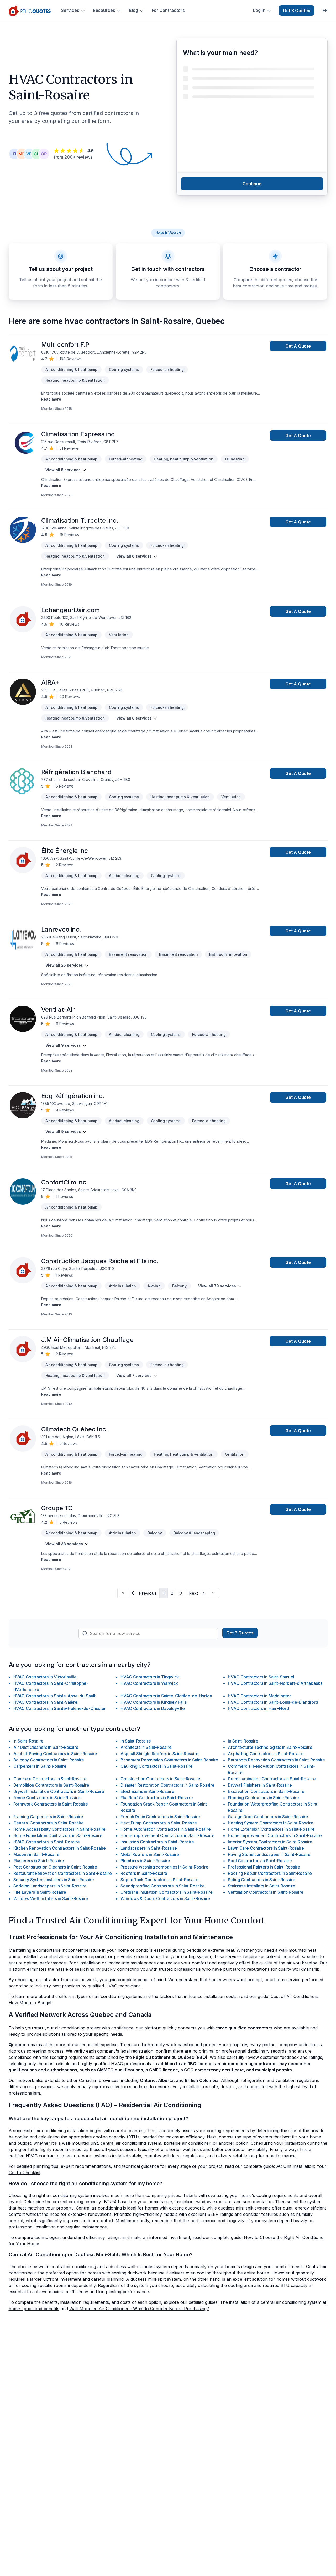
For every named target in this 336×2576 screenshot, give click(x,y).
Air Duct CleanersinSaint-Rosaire (46, 1747)
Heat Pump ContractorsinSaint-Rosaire (159, 1823)
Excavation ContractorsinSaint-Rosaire (266, 1791)
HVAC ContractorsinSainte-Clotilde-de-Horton (166, 1696)
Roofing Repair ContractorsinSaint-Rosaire (270, 1873)
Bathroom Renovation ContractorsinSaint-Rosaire (276, 1760)
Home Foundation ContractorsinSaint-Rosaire (58, 1835)
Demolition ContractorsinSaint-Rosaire (51, 1785)
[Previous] (123, 1593)
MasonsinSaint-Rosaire (36, 1854)
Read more (51, 399)
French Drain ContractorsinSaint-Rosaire (160, 1817)
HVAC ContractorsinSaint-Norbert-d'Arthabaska (275, 1683)
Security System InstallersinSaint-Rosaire (54, 1880)
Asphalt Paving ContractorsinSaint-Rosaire (55, 1754)
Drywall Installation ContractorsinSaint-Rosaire (59, 1791)
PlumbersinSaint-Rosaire (145, 1861)
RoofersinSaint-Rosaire (144, 1873)
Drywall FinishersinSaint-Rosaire (260, 1785)
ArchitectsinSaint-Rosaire (146, 1747)
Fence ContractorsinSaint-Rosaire (47, 1798)
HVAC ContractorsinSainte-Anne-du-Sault (54, 1696)
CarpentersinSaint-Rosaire (40, 1766)
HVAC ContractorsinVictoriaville (45, 1677)
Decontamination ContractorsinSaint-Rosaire (272, 1779)
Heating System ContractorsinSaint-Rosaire (271, 1823)
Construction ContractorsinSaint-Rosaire (160, 1779)
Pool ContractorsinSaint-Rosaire (260, 1861)
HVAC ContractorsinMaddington (260, 1696)
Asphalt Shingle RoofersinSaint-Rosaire (159, 1754)
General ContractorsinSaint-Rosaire (49, 1823)
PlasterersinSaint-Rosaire (39, 1861)
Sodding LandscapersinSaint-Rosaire (50, 1886)
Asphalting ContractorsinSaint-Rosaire (266, 1754)
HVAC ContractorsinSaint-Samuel (261, 1677)
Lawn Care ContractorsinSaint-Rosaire (266, 1848)
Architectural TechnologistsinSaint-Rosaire (270, 1747)
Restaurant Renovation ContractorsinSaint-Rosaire (63, 1873)
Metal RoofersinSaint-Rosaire (150, 1854)
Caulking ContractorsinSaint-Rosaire (157, 1766)
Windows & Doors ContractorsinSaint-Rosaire (165, 1898)
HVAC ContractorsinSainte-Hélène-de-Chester (60, 1708)
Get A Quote (298, 346)
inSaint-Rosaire (28, 1741)
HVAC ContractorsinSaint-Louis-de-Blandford (273, 1702)
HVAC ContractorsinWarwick (149, 1683)
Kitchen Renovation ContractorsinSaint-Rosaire (60, 1848)
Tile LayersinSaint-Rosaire (40, 1892)
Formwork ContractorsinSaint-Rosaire (51, 1804)
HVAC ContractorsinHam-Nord (258, 1708)
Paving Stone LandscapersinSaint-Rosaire (269, 1854)
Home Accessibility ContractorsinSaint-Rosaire (60, 1829)
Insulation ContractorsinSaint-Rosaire (157, 1842)
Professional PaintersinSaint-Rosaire (264, 1867)
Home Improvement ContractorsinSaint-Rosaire (167, 1835)
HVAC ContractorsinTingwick (150, 1677)
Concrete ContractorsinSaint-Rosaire (50, 1779)
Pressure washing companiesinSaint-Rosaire (164, 1867)
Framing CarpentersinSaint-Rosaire (48, 1817)
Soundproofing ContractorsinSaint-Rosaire (163, 1886)
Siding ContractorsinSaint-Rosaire (261, 1880)
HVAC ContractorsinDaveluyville (153, 1708)
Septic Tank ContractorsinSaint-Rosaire (159, 1880)
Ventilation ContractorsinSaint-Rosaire (266, 1892)
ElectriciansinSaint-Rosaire (147, 1791)
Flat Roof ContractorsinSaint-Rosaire (157, 1798)
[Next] (213, 1593)
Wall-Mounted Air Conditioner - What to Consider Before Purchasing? (139, 2309)
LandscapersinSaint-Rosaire (149, 1848)
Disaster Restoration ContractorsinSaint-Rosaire (167, 1785)
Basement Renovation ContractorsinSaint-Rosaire (169, 1760)
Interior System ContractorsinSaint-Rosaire (270, 1842)
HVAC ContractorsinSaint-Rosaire (47, 1842)
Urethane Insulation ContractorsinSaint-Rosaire (167, 1892)
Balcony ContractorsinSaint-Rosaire (49, 1760)
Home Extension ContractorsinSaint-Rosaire (271, 1829)
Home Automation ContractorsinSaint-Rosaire (166, 1829)
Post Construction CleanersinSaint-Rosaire (55, 1867)
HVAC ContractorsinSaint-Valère (45, 1702)
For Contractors (168, 10)
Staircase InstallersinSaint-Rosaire (262, 1886)
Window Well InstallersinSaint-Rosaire (51, 1898)
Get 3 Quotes (297, 11)
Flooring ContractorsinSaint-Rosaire (263, 1798)
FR (325, 10)
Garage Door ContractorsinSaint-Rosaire (268, 1817)
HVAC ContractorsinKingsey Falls (153, 1702)
